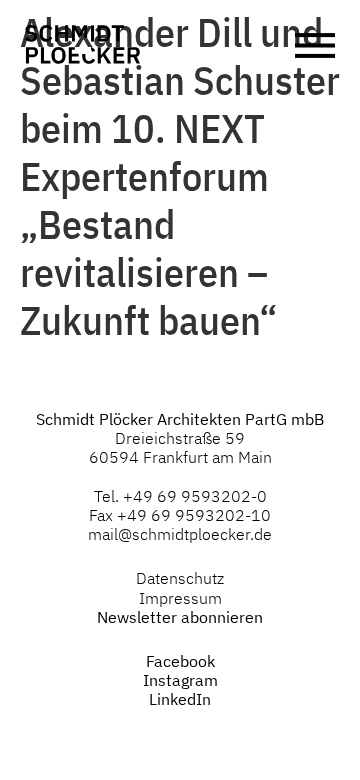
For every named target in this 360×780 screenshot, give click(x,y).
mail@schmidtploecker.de (180, 534)
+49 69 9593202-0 (195, 496)
